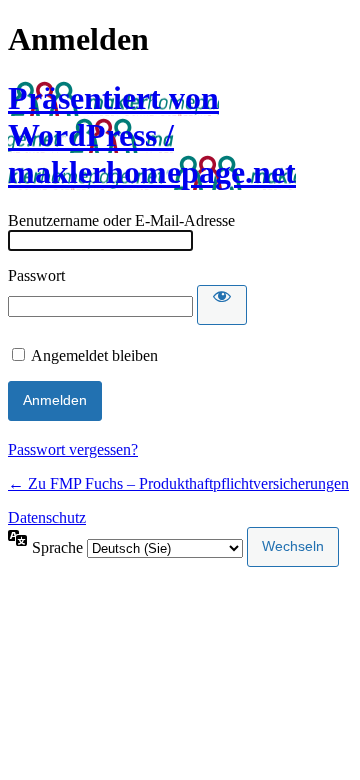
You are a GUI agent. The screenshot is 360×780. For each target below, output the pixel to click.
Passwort (36, 275)
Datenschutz (47, 517)
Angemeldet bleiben (94, 355)
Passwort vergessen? (73, 449)
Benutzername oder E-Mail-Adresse (121, 220)
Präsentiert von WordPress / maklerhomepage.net (152, 135)
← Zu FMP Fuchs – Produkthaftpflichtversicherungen (178, 483)
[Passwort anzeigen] (222, 305)
